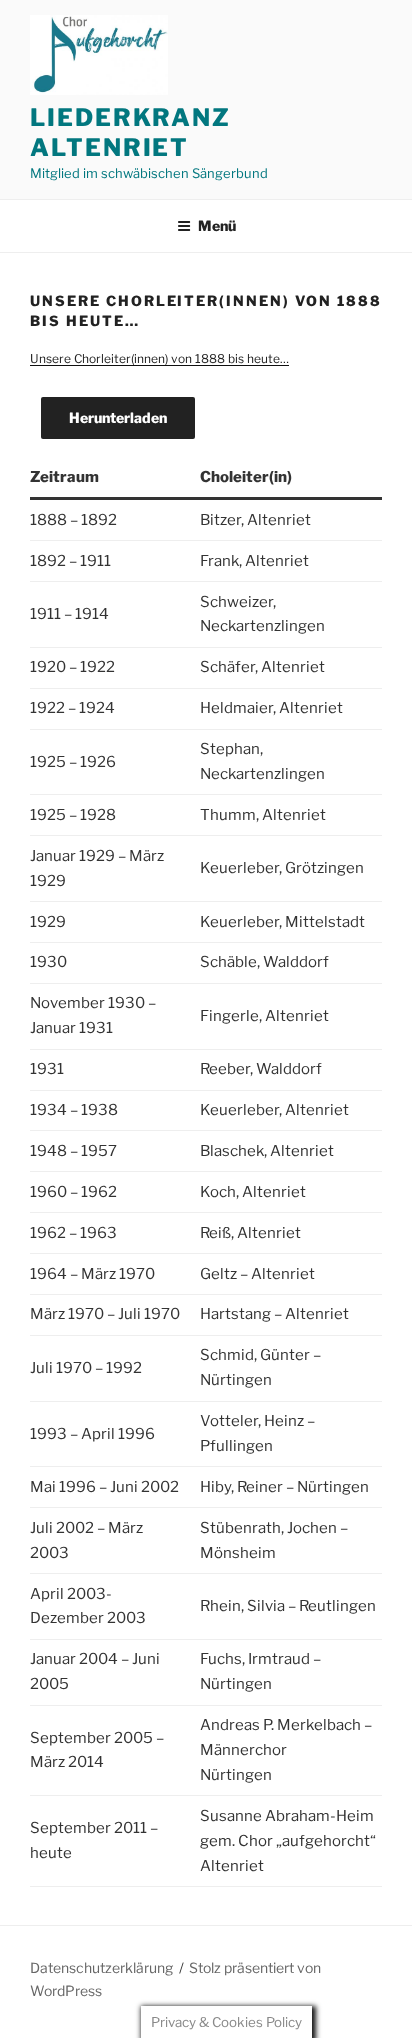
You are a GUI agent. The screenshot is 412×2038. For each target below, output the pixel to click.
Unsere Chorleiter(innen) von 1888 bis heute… (159, 358)
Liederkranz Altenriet (130, 132)
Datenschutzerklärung (101, 1967)
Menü (217, 225)
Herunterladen (118, 417)
